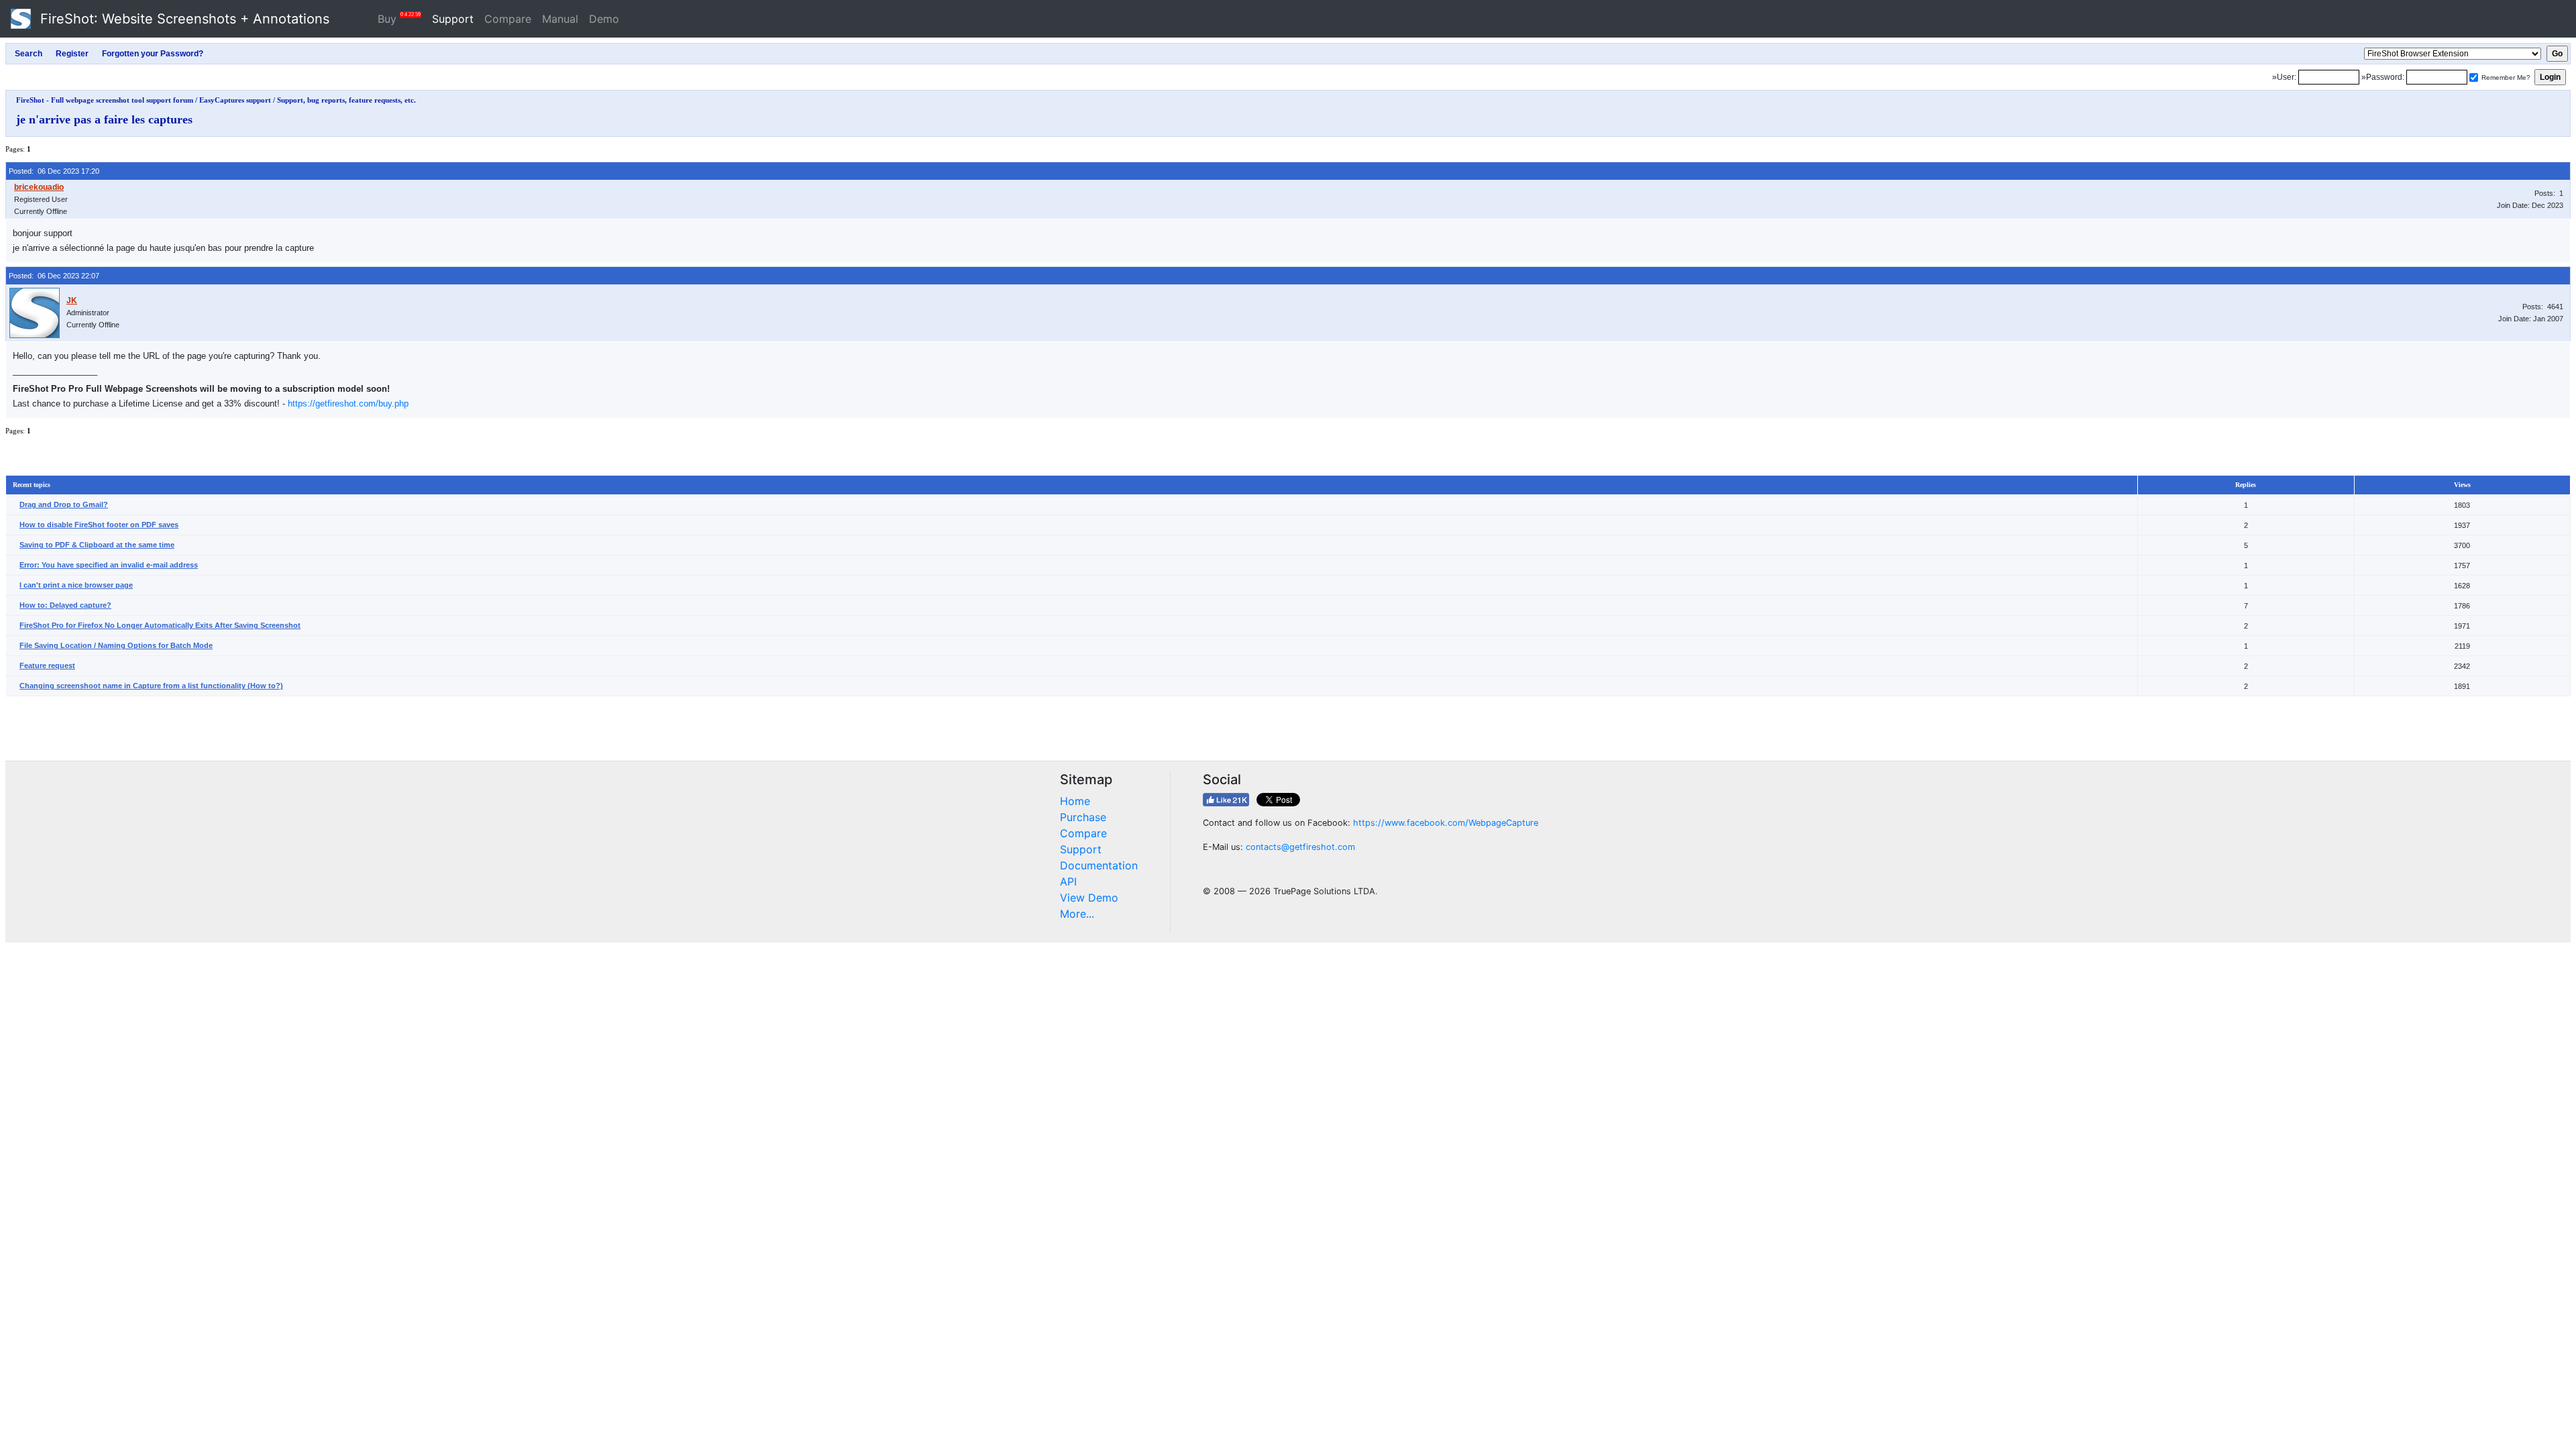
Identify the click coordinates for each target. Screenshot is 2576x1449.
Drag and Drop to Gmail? (64, 504)
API (1068, 881)
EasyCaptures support (235, 100)
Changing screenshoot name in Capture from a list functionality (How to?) (151, 686)
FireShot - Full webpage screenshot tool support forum (105, 100)
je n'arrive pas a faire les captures (104, 119)
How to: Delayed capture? (65, 605)
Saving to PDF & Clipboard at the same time (97, 545)
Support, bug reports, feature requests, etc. (346, 100)
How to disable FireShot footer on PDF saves (99, 525)
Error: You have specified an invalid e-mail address (109, 565)
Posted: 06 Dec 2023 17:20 (54, 171)
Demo (604, 19)
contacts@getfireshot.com (1300, 847)
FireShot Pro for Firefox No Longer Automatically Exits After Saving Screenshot (160, 625)
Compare (508, 19)
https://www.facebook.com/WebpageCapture (1446, 823)
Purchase (1083, 817)
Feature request (47, 665)
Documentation (1099, 865)
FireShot (183, 19)
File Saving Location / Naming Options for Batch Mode (116, 645)
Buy (399, 18)
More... (1077, 914)
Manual (560, 19)
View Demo (1089, 898)
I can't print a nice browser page (76, 585)
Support (453, 19)
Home (1075, 801)
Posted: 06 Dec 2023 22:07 (54, 276)
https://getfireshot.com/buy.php (348, 404)
